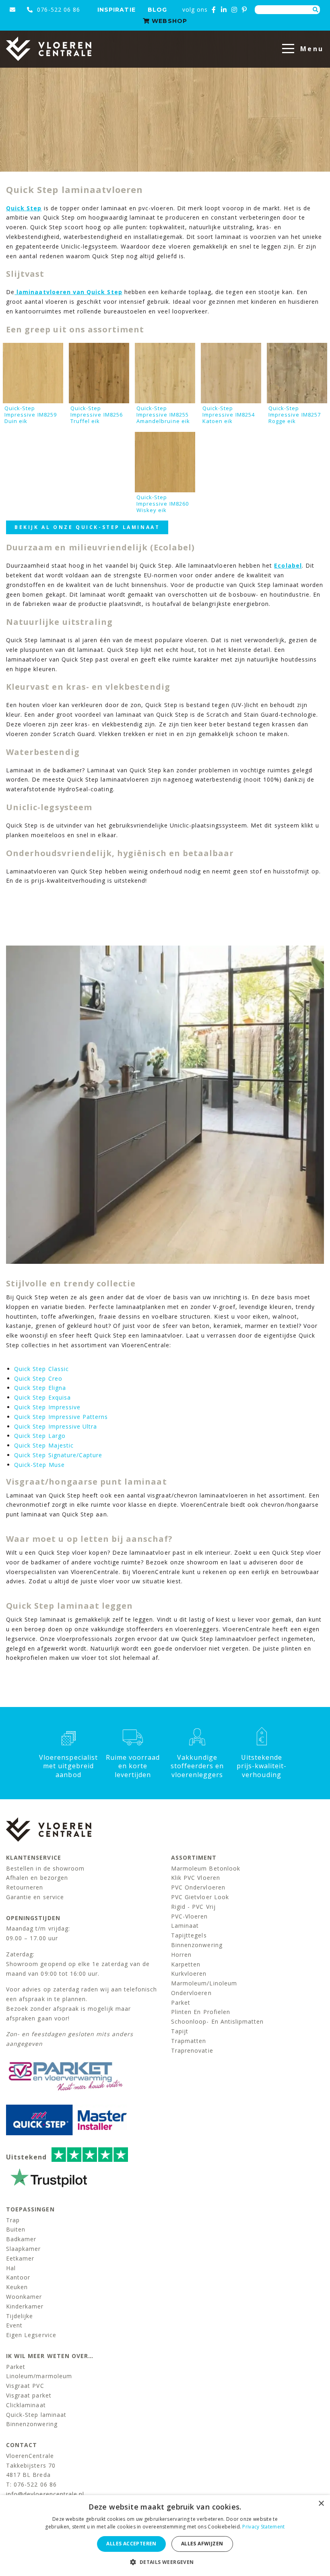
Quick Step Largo (40, 1436)
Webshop (168, 21)
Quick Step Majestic (44, 1445)
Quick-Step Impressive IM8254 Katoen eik (229, 415)
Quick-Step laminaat (36, 2415)
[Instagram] (234, 10)
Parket (181, 2003)
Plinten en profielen (201, 2012)
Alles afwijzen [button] (202, 2544)
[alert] (165, 2536)
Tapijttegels (189, 1935)
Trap (13, 2220)
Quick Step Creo (38, 1378)
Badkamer (21, 2239)
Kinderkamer (25, 2306)
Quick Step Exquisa (42, 1397)
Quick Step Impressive (47, 1407)
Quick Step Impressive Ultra (56, 1426)
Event (14, 2325)
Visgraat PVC (25, 2386)
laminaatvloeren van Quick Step (68, 292)
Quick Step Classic (41, 1369)
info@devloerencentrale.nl (45, 2494)
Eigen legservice (31, 2335)
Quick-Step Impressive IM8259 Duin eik (31, 415)
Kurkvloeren (189, 1973)
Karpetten (186, 1964)
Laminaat (185, 1926)
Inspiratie (117, 10)
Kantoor (18, 2277)
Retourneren (25, 1887)
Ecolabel (288, 565)
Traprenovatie (192, 2050)
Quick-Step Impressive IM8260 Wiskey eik (163, 504)
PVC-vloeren (190, 1916)
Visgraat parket (29, 2395)
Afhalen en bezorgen (37, 1878)
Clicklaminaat (26, 2405)
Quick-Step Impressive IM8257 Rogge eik (295, 415)
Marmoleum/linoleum (204, 1983)
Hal (11, 2268)
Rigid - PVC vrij (193, 1907)
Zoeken (316, 10)
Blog (157, 10)
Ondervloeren (191, 1993)
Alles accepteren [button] (131, 2544)
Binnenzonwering (197, 1945)
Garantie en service (35, 1897)
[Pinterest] (244, 10)
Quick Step (24, 208)
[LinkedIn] (224, 10)
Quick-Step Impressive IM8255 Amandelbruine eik (163, 415)
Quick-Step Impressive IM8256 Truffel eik (97, 415)
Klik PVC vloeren (196, 1878)
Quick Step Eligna (40, 1388)
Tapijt (180, 2031)
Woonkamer (24, 2297)
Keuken (17, 2287)
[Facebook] (214, 10)
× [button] (321, 2504)
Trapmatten (189, 2041)
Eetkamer (20, 2258)
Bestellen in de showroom (45, 1868)
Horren (181, 1955)
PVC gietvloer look (200, 1897)
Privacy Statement (263, 2527)
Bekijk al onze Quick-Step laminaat (87, 527)
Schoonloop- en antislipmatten (217, 2021)
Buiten (16, 2229)
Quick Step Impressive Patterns (61, 1417)
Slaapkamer (24, 2249)
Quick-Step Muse (39, 1465)
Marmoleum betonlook (206, 1868)
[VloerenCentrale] (49, 49)
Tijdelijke (20, 2316)
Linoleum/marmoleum (39, 2376)
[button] (165, 2562)
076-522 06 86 (58, 9)
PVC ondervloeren (198, 1887)
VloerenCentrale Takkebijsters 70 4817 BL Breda (31, 2465)
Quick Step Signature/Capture (58, 1455)
